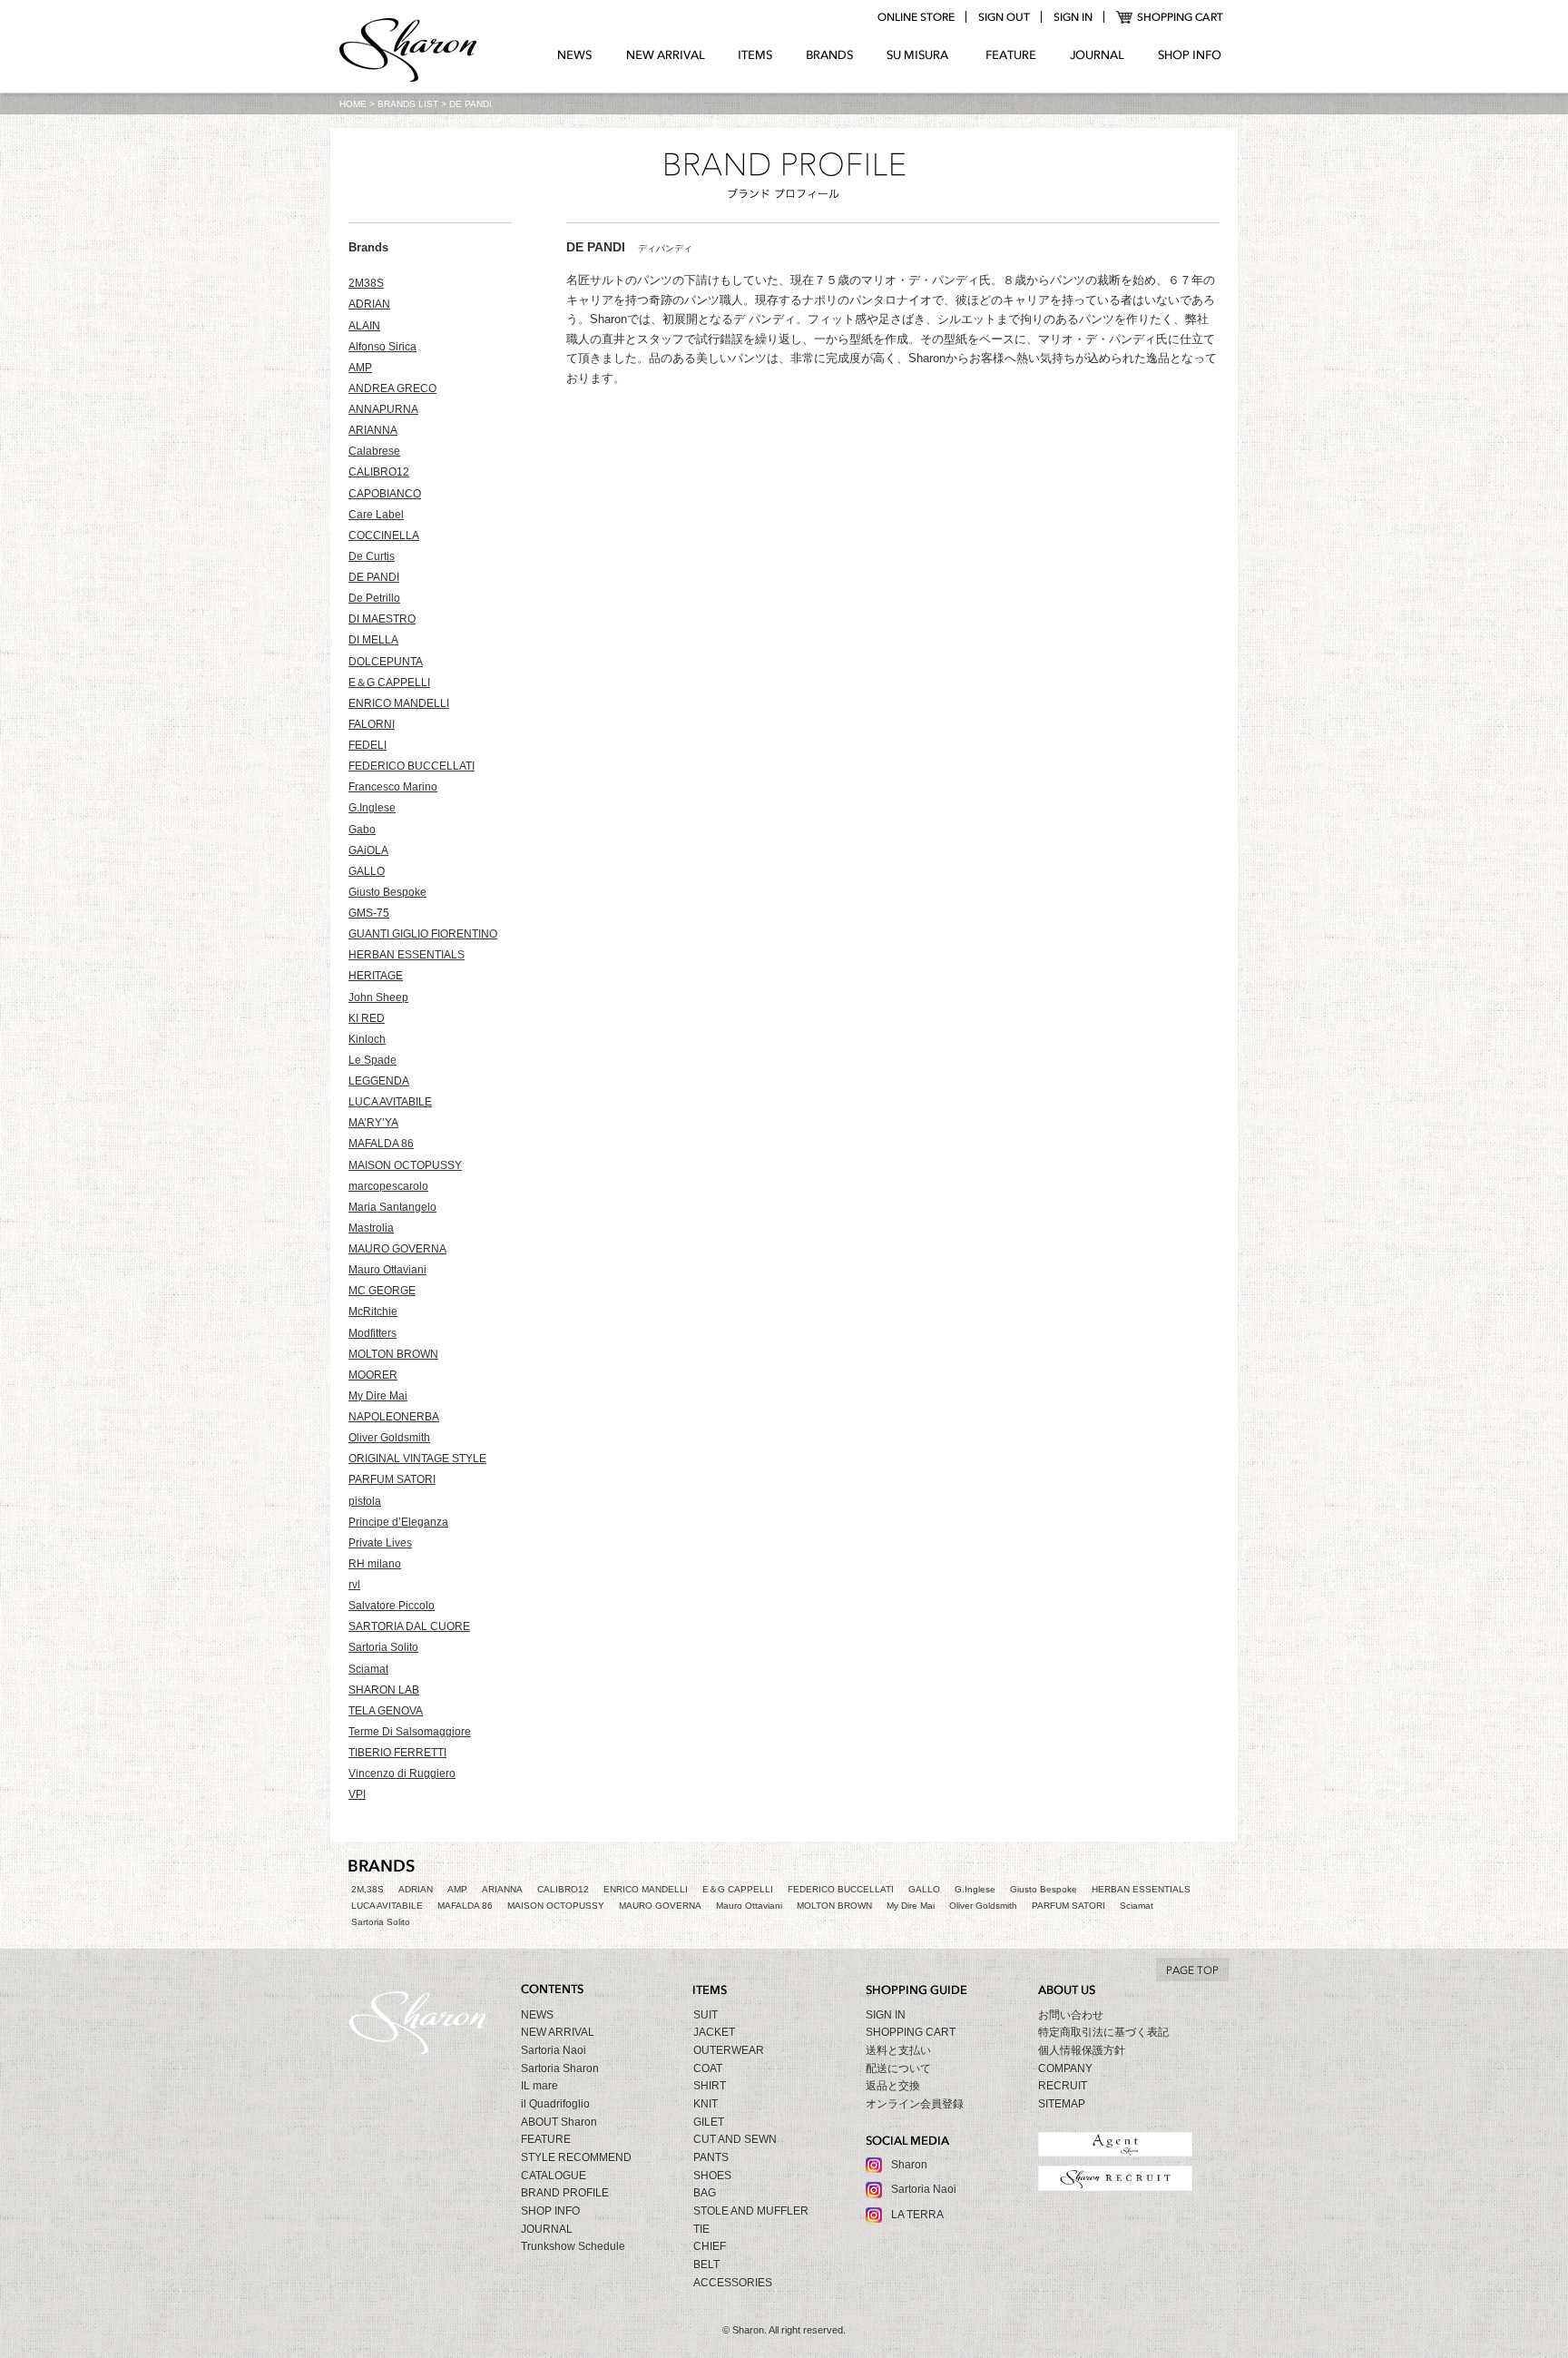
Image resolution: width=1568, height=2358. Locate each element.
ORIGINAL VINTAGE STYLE (417, 1459)
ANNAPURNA (383, 409)
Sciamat (368, 1669)
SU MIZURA (920, 55)
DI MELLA (373, 640)
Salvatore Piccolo (392, 1606)
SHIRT (710, 2086)
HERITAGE (376, 976)
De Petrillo (374, 598)
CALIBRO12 (379, 472)
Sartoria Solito (383, 1647)
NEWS (575, 55)
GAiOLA (368, 850)
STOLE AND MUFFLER (751, 2211)
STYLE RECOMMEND (576, 2157)
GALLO (367, 871)
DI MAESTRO (382, 619)
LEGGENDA (379, 1081)
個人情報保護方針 (1082, 2050)
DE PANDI (374, 577)
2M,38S (367, 1889)
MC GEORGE (382, 1291)
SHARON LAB (384, 1690)
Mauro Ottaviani (387, 1270)
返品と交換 (893, 2086)
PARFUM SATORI (392, 1479)
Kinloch (367, 1039)
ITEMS (755, 55)
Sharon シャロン (408, 52)
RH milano (375, 1564)
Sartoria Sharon (560, 2068)
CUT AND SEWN (735, 2139)
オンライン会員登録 (915, 2104)
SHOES (712, 2176)
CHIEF (710, 2246)
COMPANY (1065, 2068)
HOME (353, 104)
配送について (898, 2068)
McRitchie (373, 1312)
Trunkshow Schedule (573, 2246)
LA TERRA (917, 2215)
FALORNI (372, 724)
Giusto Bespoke (387, 892)
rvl (354, 1585)
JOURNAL (1097, 55)
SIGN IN (886, 2015)
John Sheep (378, 997)
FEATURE (1011, 55)
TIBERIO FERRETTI (397, 1753)
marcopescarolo (388, 1186)
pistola (365, 1501)
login (1073, 17)
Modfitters (372, 1333)
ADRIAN (369, 304)
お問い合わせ (1071, 2015)
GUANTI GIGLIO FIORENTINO (423, 934)
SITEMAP (1062, 2104)
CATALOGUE (554, 2176)
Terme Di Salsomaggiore (410, 1732)
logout (1004, 17)
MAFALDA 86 (381, 1144)
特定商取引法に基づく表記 (1103, 2032)
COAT (708, 2068)
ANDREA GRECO (392, 388)
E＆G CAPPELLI (389, 683)
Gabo (362, 830)
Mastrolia (371, 1228)
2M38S (366, 283)
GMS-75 (369, 913)
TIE (701, 2229)
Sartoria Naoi (554, 2050)
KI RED (367, 1018)
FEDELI (367, 745)
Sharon (909, 2165)
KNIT (706, 2104)
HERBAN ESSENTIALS (407, 955)
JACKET (714, 2032)
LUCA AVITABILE (390, 1102)
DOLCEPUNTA (386, 662)
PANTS (711, 2157)
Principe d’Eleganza (398, 1522)
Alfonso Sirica (382, 347)
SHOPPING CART (1170, 17)
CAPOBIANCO (385, 494)
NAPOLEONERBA (394, 1417)
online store (916, 17)
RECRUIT (1063, 2086)
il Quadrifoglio (555, 2104)
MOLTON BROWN (393, 1354)
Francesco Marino (393, 787)
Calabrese (374, 451)
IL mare (539, 2086)
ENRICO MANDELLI (399, 703)
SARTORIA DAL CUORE (409, 1626)
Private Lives (380, 1543)
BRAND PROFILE (565, 2193)
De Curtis (372, 556)
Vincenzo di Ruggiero (402, 1773)
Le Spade (372, 1060)
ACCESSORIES (733, 2283)
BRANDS (830, 55)
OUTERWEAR (729, 2050)
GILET (709, 2122)
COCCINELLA (384, 535)
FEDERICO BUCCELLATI (412, 766)
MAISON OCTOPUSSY (405, 1165)
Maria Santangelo (392, 1207)
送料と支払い (898, 2050)
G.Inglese (372, 808)
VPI (357, 1794)
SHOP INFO (1190, 55)
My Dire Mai (378, 1396)
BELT (706, 2265)
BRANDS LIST (408, 104)
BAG (705, 2193)
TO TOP (1192, 1970)
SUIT (706, 2015)
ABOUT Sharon (559, 2122)
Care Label (376, 515)
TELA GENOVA (386, 1711)
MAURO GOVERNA (397, 1249)
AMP (360, 368)
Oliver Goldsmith (389, 1438)
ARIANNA (373, 430)
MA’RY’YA (373, 1123)
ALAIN (364, 326)
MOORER (373, 1375)
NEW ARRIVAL (666, 55)
